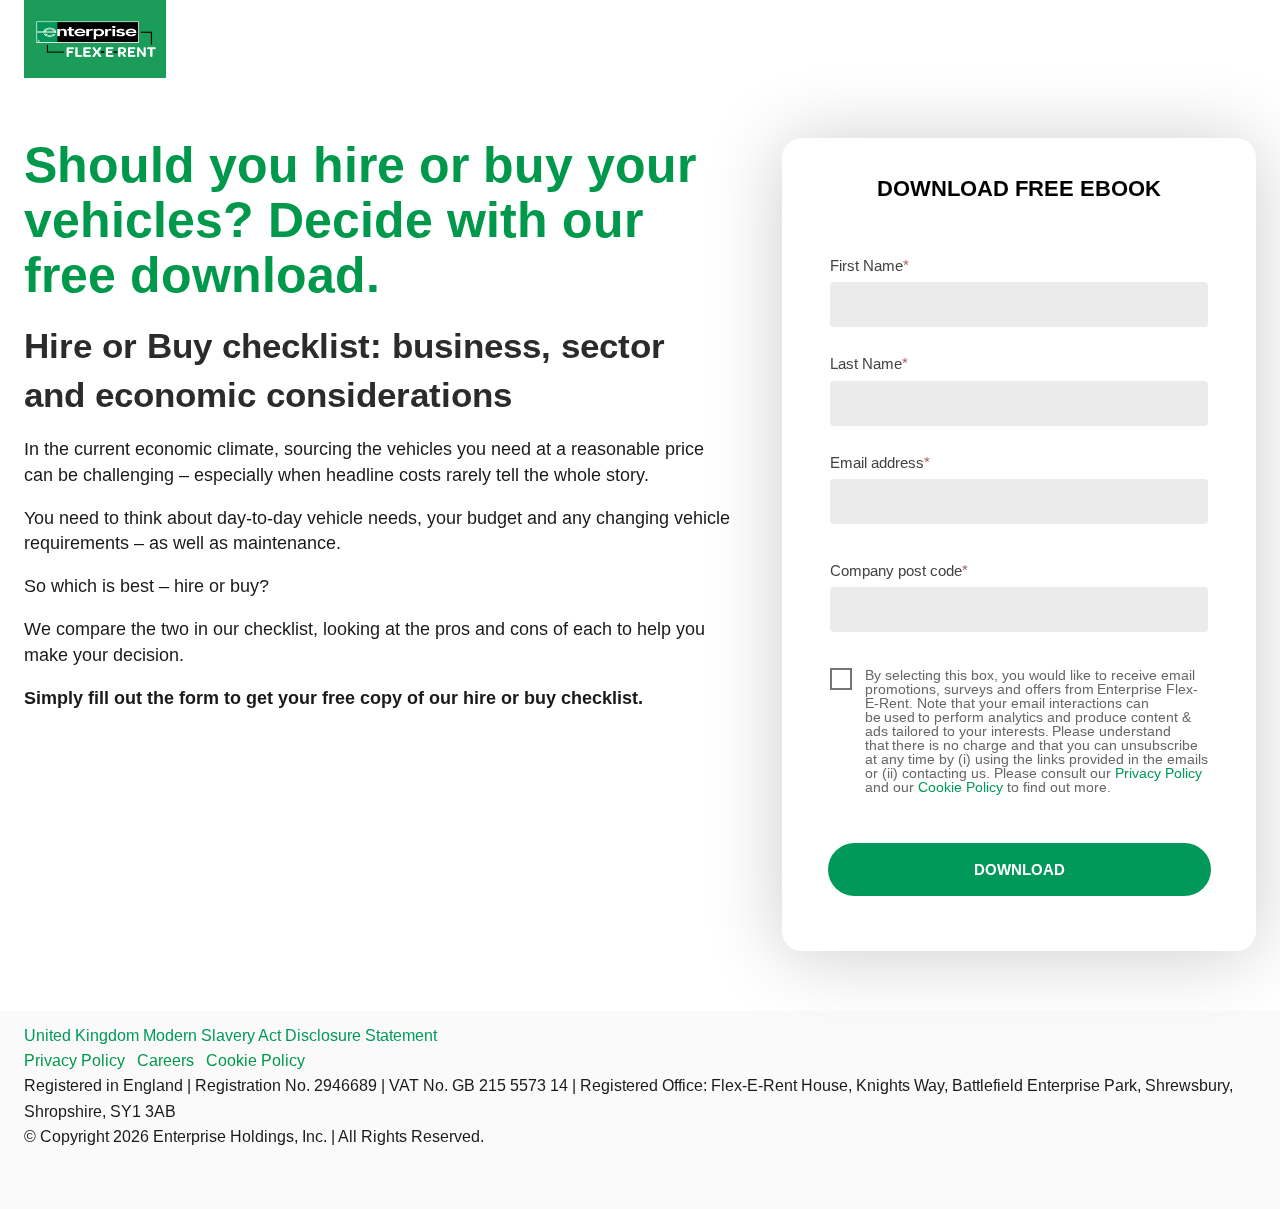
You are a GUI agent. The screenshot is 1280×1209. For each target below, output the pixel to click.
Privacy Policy (1158, 773)
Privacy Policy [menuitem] (74, 1060)
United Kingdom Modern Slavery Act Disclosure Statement (230, 1035)
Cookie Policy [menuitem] (255, 1060)
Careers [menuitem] (165, 1060)
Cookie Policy (960, 787)
